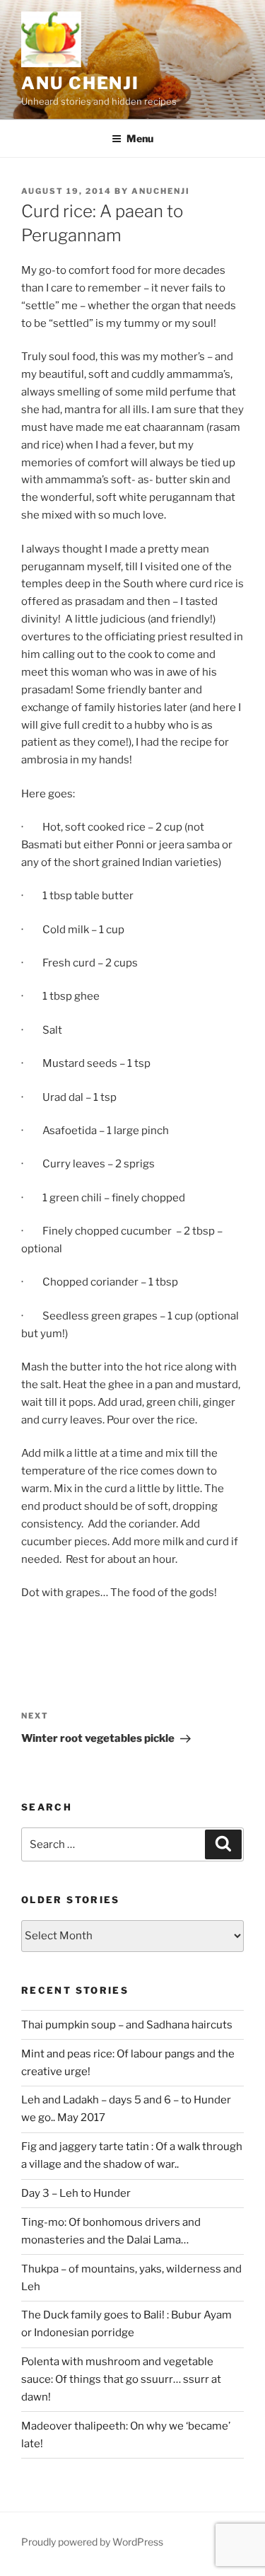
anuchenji (161, 191)
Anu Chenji (80, 83)
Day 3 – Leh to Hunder (76, 2193)
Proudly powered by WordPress (92, 2542)
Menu (140, 138)
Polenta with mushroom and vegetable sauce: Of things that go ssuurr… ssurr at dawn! (121, 2379)
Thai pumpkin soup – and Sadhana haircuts (127, 2025)
